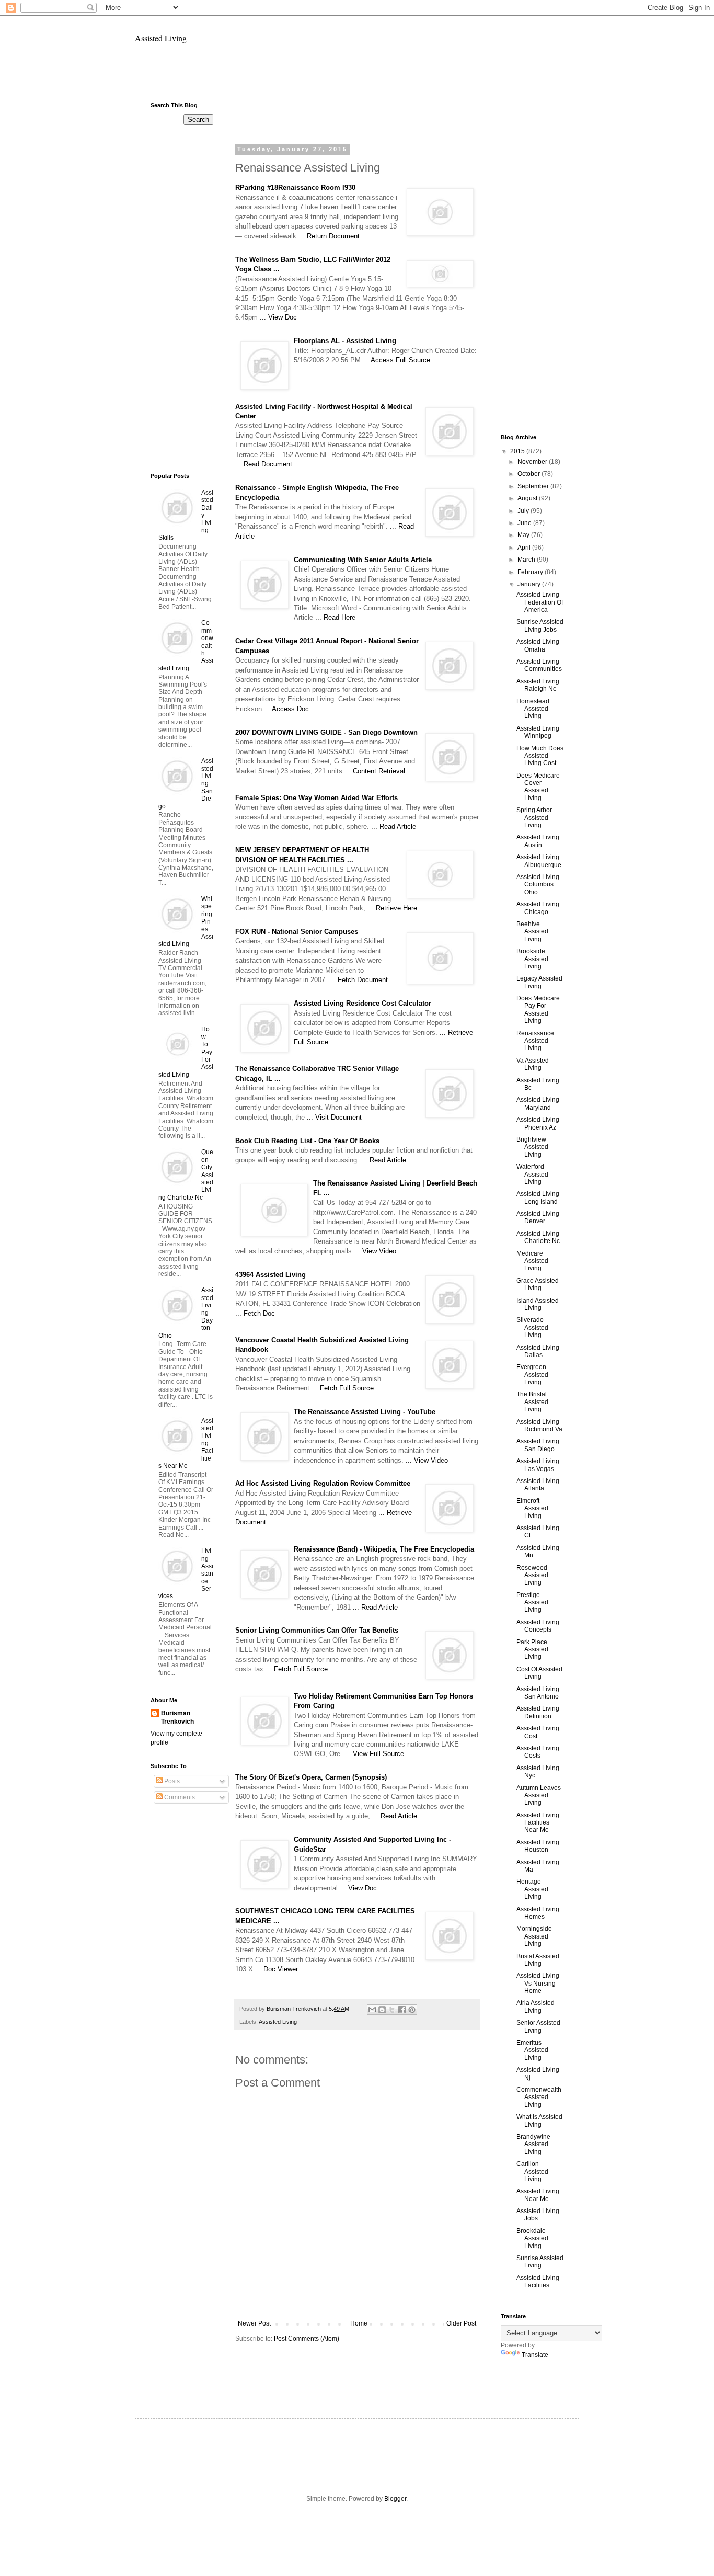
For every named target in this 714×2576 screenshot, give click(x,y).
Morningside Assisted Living (534, 1936)
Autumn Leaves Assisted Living (539, 1796)
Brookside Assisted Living (532, 959)
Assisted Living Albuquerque (539, 861)
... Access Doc (286, 709)
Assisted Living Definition (538, 1712)
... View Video (375, 1251)
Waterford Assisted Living (532, 1174)
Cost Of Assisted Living (539, 1673)
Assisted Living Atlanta (538, 1485)
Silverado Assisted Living (532, 1327)
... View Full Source (374, 1754)
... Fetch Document (359, 980)
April (525, 548)
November (533, 462)
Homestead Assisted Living (533, 709)
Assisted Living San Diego (538, 1445)
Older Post (461, 2323)
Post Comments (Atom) (307, 2339)
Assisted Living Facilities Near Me (538, 1823)
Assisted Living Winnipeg (538, 732)
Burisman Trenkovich (177, 1718)
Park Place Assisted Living (532, 1650)
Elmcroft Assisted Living (532, 1508)
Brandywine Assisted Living (533, 2144)
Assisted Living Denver (538, 1217)
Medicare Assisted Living (532, 1261)
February (531, 572)
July (524, 511)
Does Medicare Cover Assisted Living (538, 787)
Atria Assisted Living (535, 2007)
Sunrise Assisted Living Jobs (540, 625)
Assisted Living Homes (538, 1913)
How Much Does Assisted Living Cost (540, 756)
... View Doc (278, 317)
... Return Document (329, 236)
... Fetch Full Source (343, 1388)
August (528, 498)
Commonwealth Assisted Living (539, 2097)
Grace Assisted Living (538, 1284)
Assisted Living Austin (538, 841)
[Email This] (372, 2010)
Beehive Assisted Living (532, 932)
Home (359, 2323)
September (534, 486)
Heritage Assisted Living (532, 1889)
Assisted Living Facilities (538, 2282)
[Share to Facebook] (402, 2010)
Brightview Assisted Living (532, 1147)
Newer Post (254, 2323)
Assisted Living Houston (538, 1846)
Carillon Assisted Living (532, 2172)
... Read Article (394, 827)
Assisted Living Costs (538, 1752)
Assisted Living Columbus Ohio (538, 885)
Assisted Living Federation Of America (540, 602)
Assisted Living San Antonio (538, 1693)
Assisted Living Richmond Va (539, 1426)
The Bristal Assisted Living (532, 1402)
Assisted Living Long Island (538, 1198)
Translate (535, 2355)
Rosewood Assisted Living (532, 1575)
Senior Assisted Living (538, 2026)
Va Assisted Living (533, 1064)
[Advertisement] (357, 77)
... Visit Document (334, 1117)
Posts (171, 1781)
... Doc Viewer (277, 1969)
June (525, 523)
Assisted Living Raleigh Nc (538, 685)
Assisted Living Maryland (538, 1103)
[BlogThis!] (382, 2010)
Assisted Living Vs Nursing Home (538, 1983)
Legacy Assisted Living (539, 982)
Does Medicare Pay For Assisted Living (538, 1010)
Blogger (395, 2499)
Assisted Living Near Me (538, 2195)
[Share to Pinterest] (412, 2010)
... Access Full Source (396, 360)
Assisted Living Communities (539, 665)
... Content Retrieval (375, 771)
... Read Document (264, 464)
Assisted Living (161, 38)
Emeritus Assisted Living (532, 2050)
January (530, 584)
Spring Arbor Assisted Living (534, 818)
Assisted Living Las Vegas (538, 1465)
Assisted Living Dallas (538, 1351)
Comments (179, 1797)
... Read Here (335, 617)
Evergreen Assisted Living (532, 1375)
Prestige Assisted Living (532, 1603)
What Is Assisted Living (539, 2121)
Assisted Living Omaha (538, 645)
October (529, 474)
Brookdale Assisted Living (532, 2238)
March (527, 560)
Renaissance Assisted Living (535, 1041)
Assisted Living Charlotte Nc (538, 1237)
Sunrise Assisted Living (540, 2262)
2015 (518, 451)
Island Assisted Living (538, 1304)
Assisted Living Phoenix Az (538, 1123)
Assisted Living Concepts (538, 1626)
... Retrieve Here (392, 908)
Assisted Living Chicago (538, 908)
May (524, 535)
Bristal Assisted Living (538, 1960)
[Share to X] (392, 2010)
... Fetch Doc (255, 1313)
